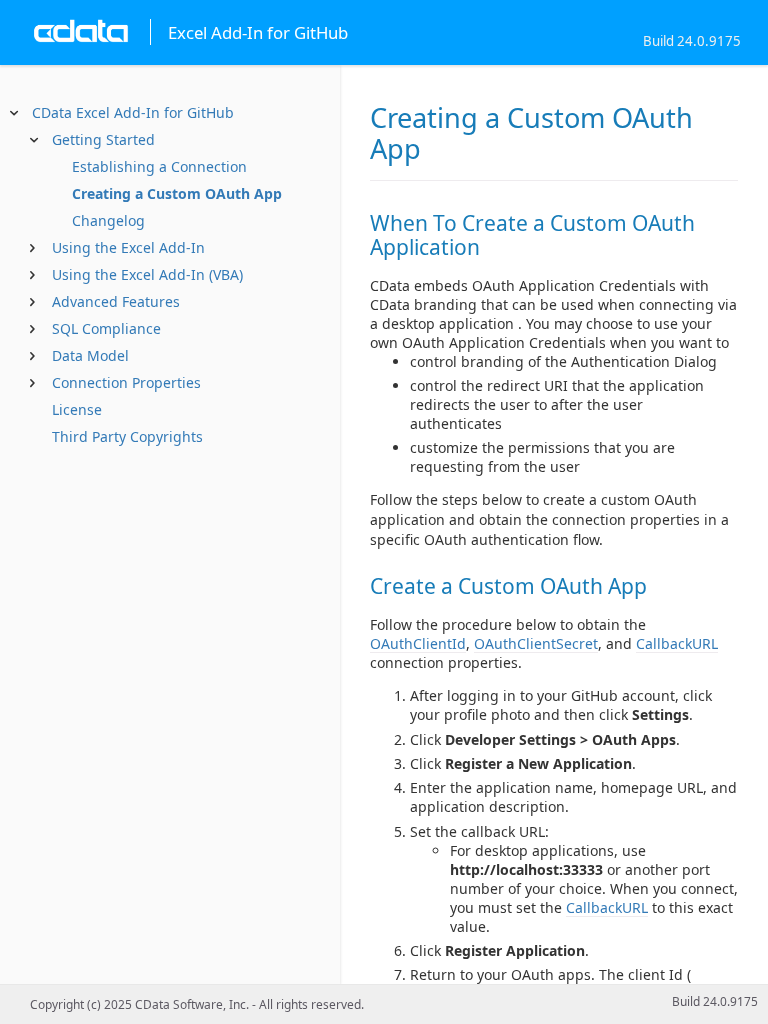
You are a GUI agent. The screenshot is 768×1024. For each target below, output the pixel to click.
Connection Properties (126, 382)
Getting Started (103, 139)
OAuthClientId (418, 643)
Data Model (90, 355)
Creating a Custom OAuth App (177, 193)
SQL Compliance (106, 328)
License (77, 409)
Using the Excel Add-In (128, 247)
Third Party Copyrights (127, 436)
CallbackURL (677, 643)
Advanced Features (116, 301)
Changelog (108, 220)
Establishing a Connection (159, 166)
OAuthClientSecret (536, 643)
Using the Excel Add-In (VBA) (147, 274)
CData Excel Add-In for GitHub (133, 112)
